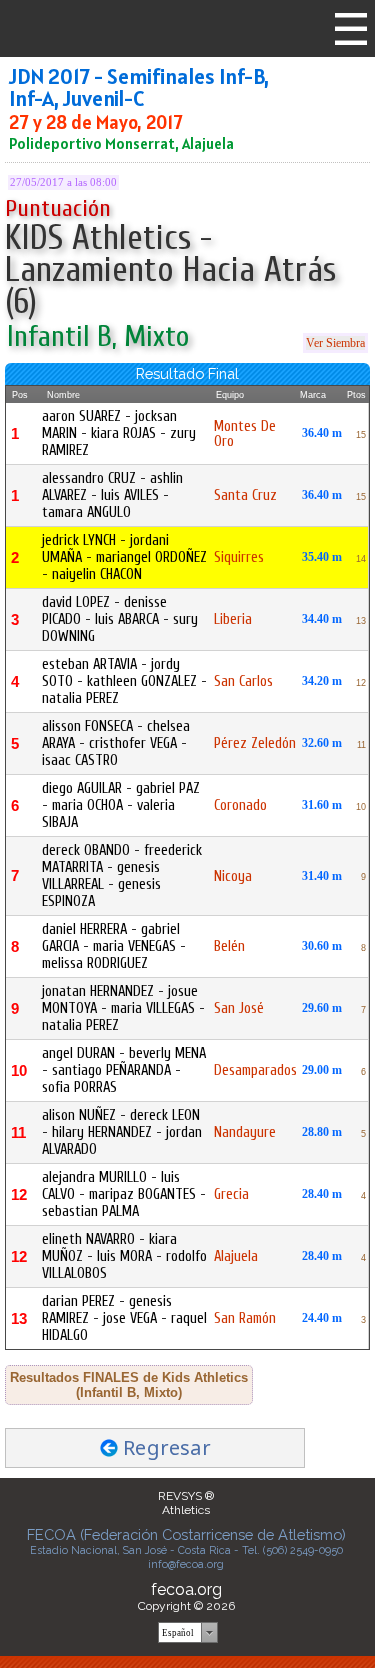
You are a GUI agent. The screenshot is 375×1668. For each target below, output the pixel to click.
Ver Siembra (335, 343)
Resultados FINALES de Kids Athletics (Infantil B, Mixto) (129, 1385)
